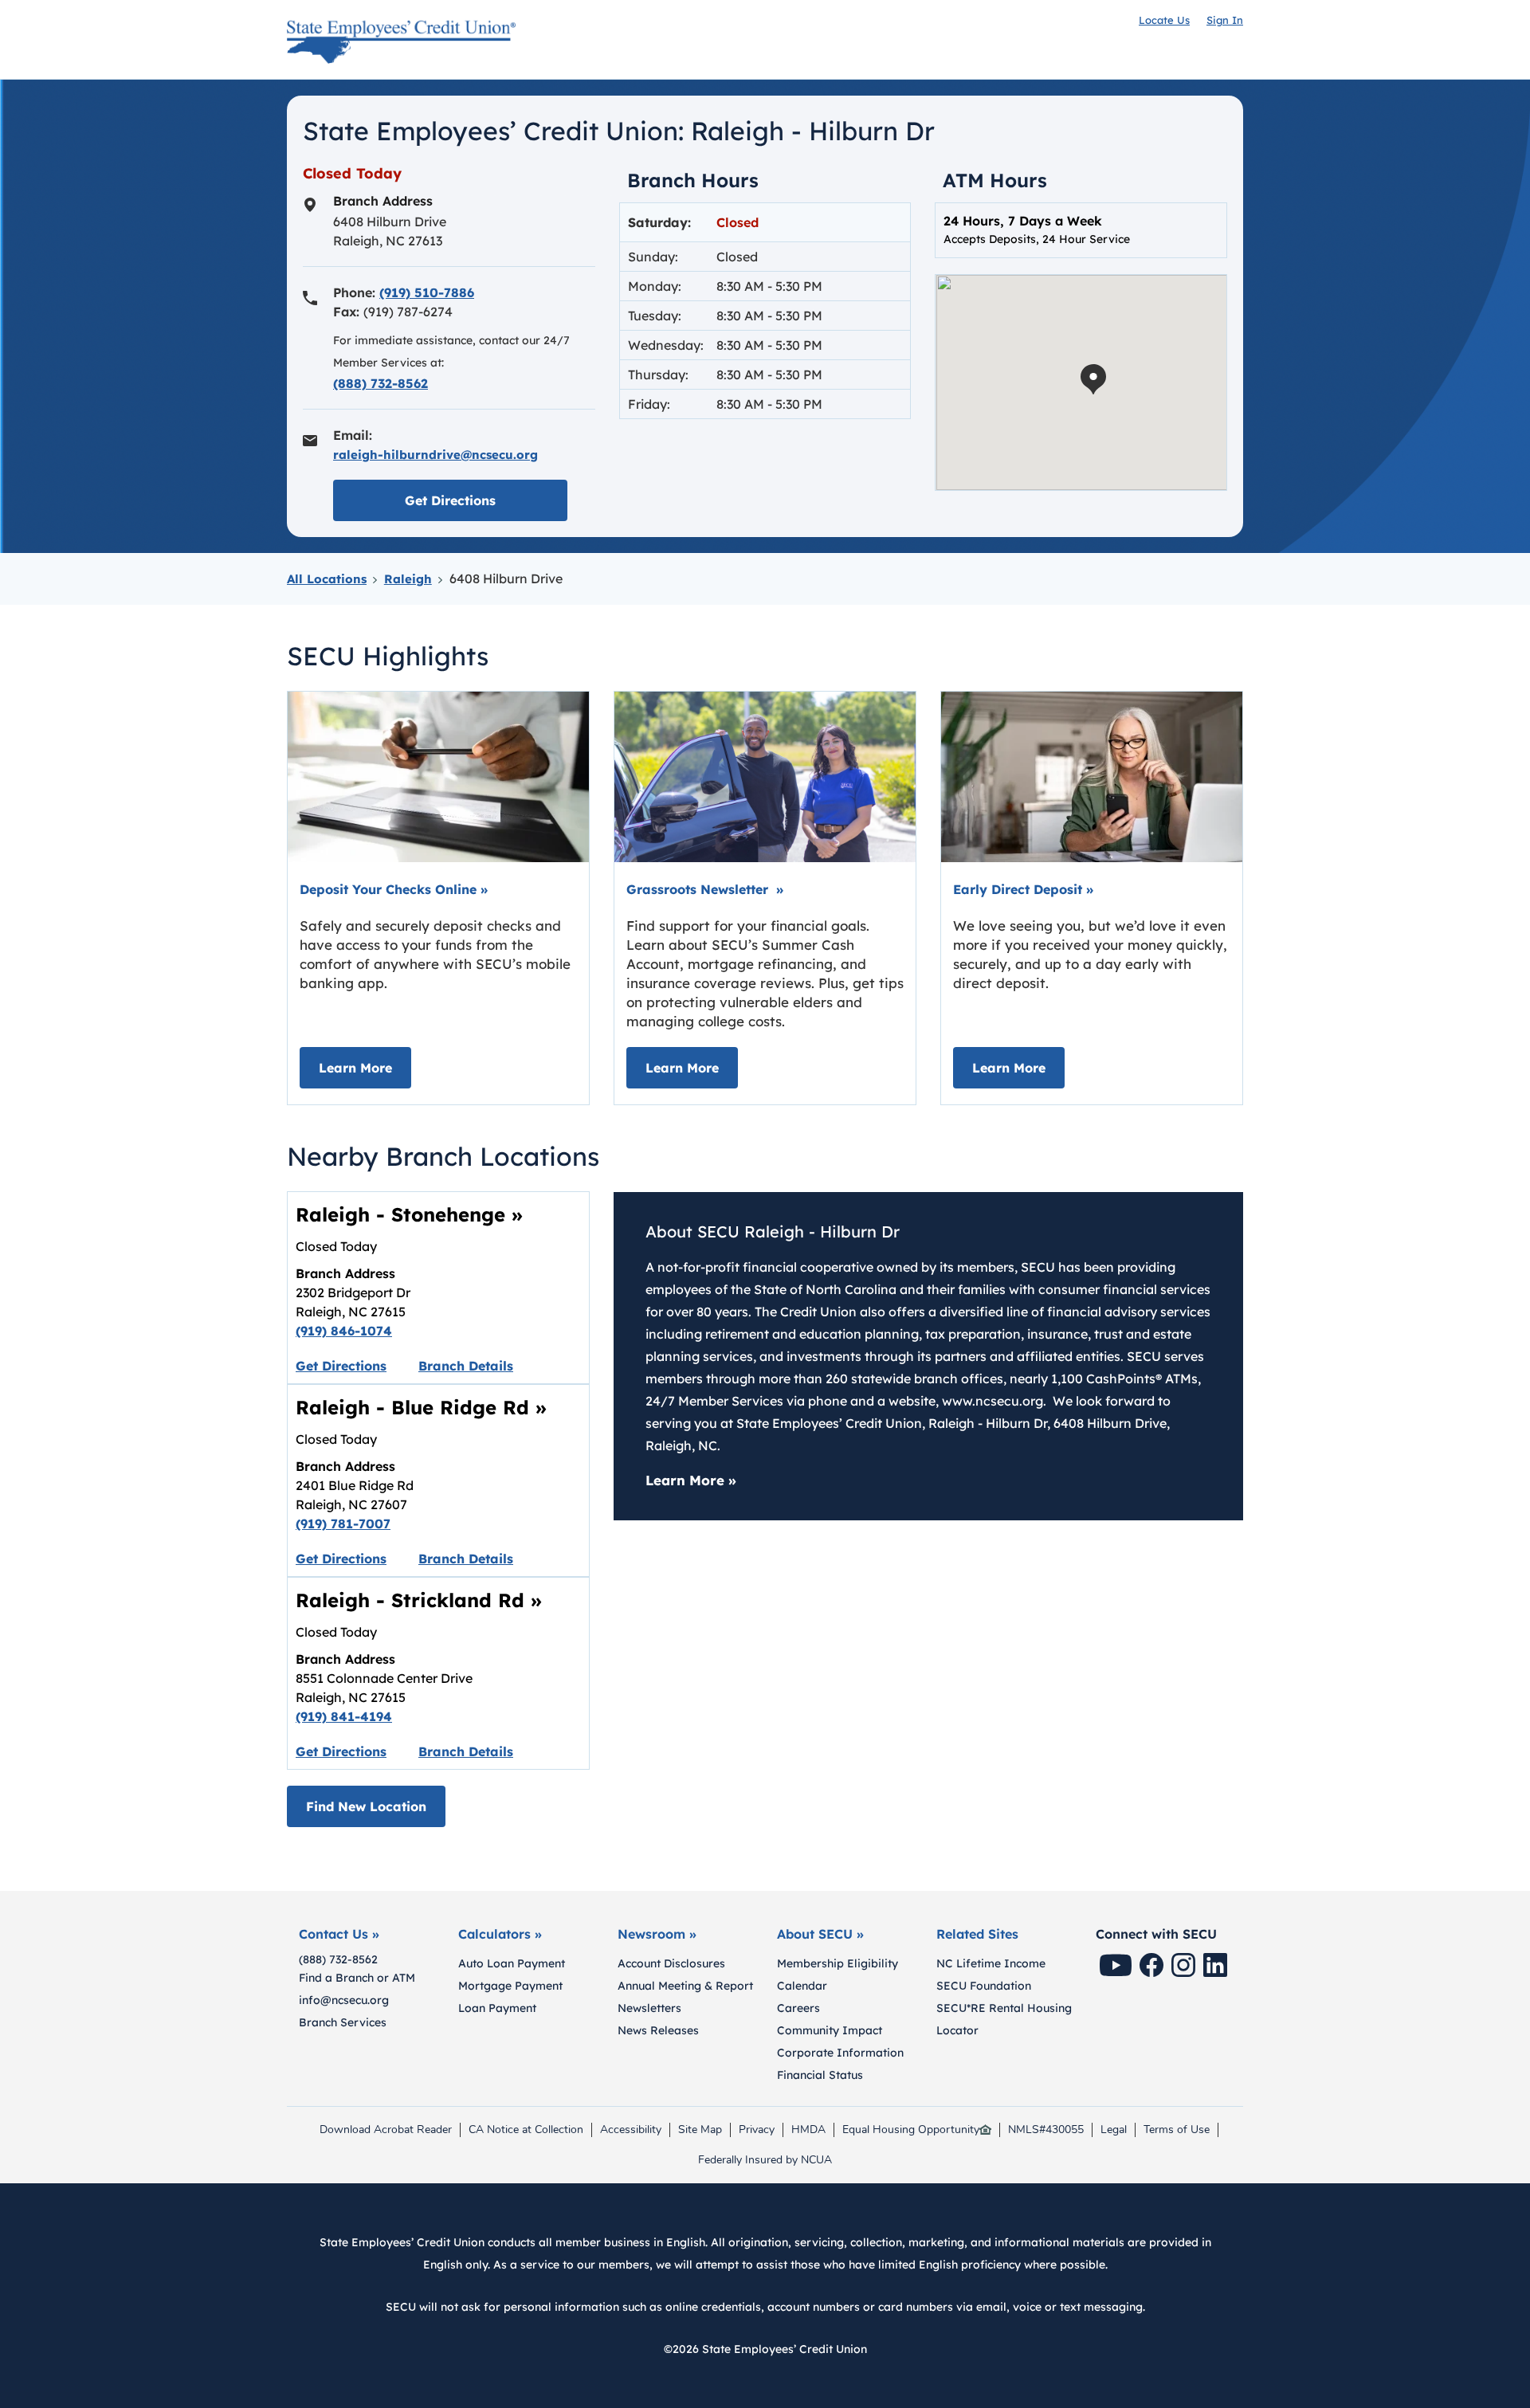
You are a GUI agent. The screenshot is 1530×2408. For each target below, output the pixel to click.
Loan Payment (497, 2008)
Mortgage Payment (510, 1986)
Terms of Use (1177, 2130)
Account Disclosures (671, 1963)
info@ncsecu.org (344, 2000)
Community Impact (830, 2030)
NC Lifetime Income (991, 1963)
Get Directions (486, 500)
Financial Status (820, 2075)
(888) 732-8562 (381, 383)
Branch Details (466, 1366)
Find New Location (366, 1806)
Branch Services (343, 2022)
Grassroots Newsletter (705, 889)
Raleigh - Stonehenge (409, 1214)
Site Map (700, 2130)
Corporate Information (840, 2053)
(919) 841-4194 (344, 1716)
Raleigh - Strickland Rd (419, 1600)
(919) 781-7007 (343, 1524)
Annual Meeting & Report (685, 1986)
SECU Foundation (984, 1986)
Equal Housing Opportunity (911, 2130)
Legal (1114, 2130)
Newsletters (649, 2008)
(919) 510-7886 (427, 292)
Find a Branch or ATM (357, 1978)
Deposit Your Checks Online (394, 889)
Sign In (1225, 20)
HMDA (812, 2130)
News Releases (658, 2030)
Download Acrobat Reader (385, 2130)
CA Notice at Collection (526, 2130)
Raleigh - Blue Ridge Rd (421, 1407)
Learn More (365, 1067)
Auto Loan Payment (512, 1963)
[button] (1093, 379)
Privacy (760, 2130)
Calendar (802, 1986)
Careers (798, 2008)
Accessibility (631, 2130)
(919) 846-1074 (344, 1331)
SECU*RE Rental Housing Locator (1004, 2019)
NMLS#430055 (1046, 2130)
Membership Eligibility (838, 1963)
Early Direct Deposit (1023, 889)
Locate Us (1164, 20)
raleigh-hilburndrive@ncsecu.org (435, 455)
